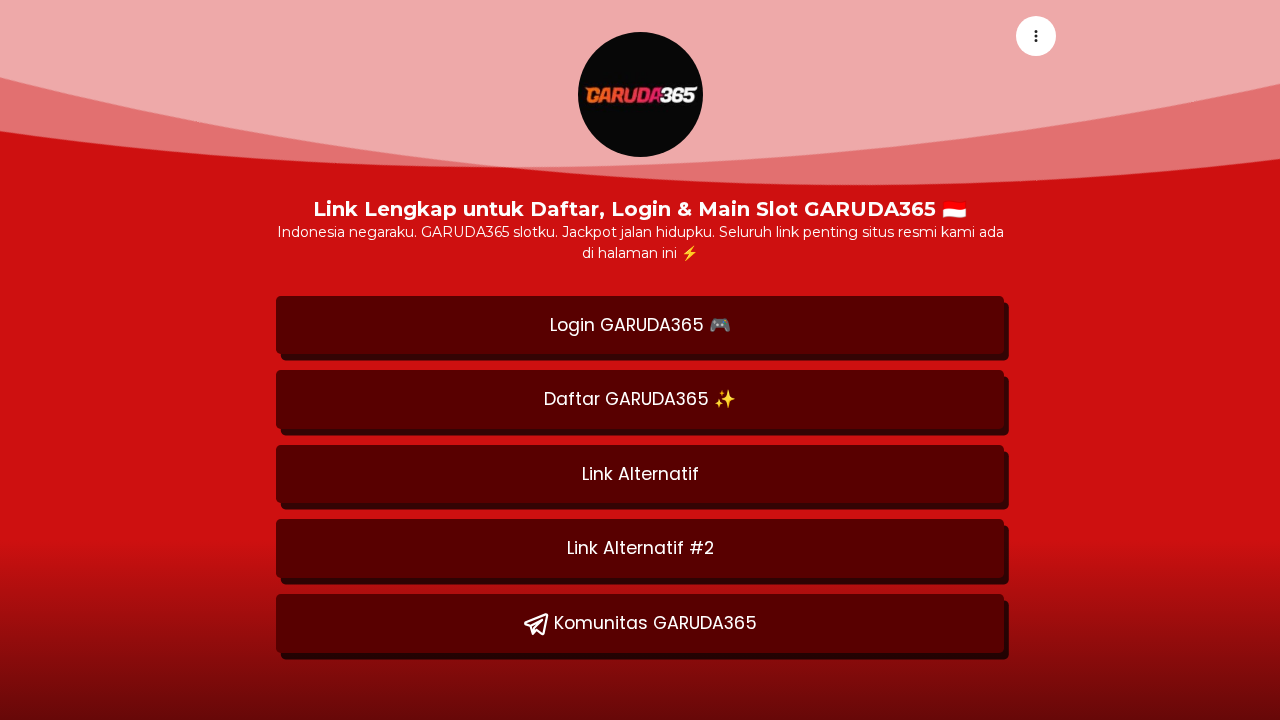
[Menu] (1036, 36)
